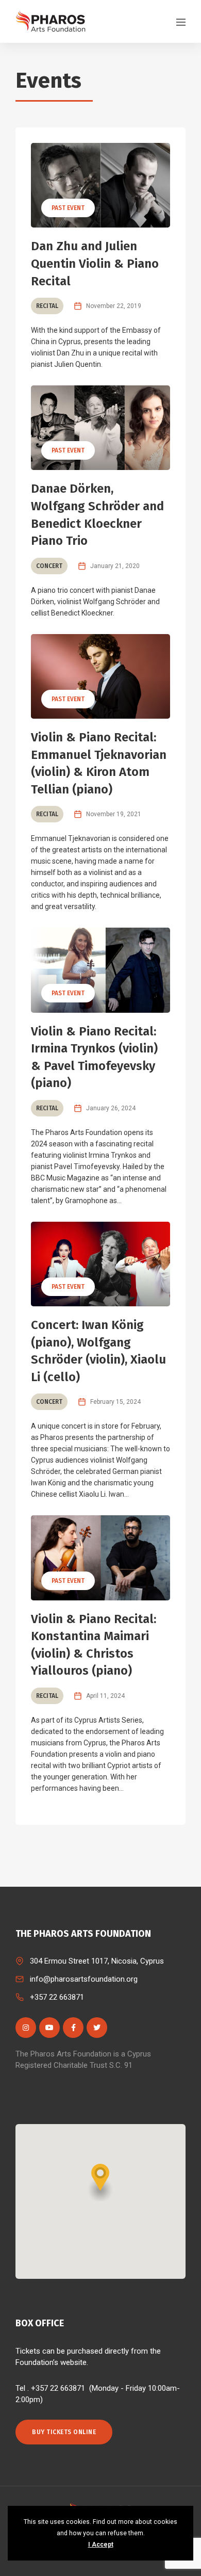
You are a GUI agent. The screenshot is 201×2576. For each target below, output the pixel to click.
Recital (47, 306)
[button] (100, 2183)
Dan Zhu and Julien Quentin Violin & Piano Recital (95, 263)
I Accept (101, 2545)
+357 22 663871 (57, 1997)
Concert (49, 566)
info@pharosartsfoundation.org (84, 1979)
